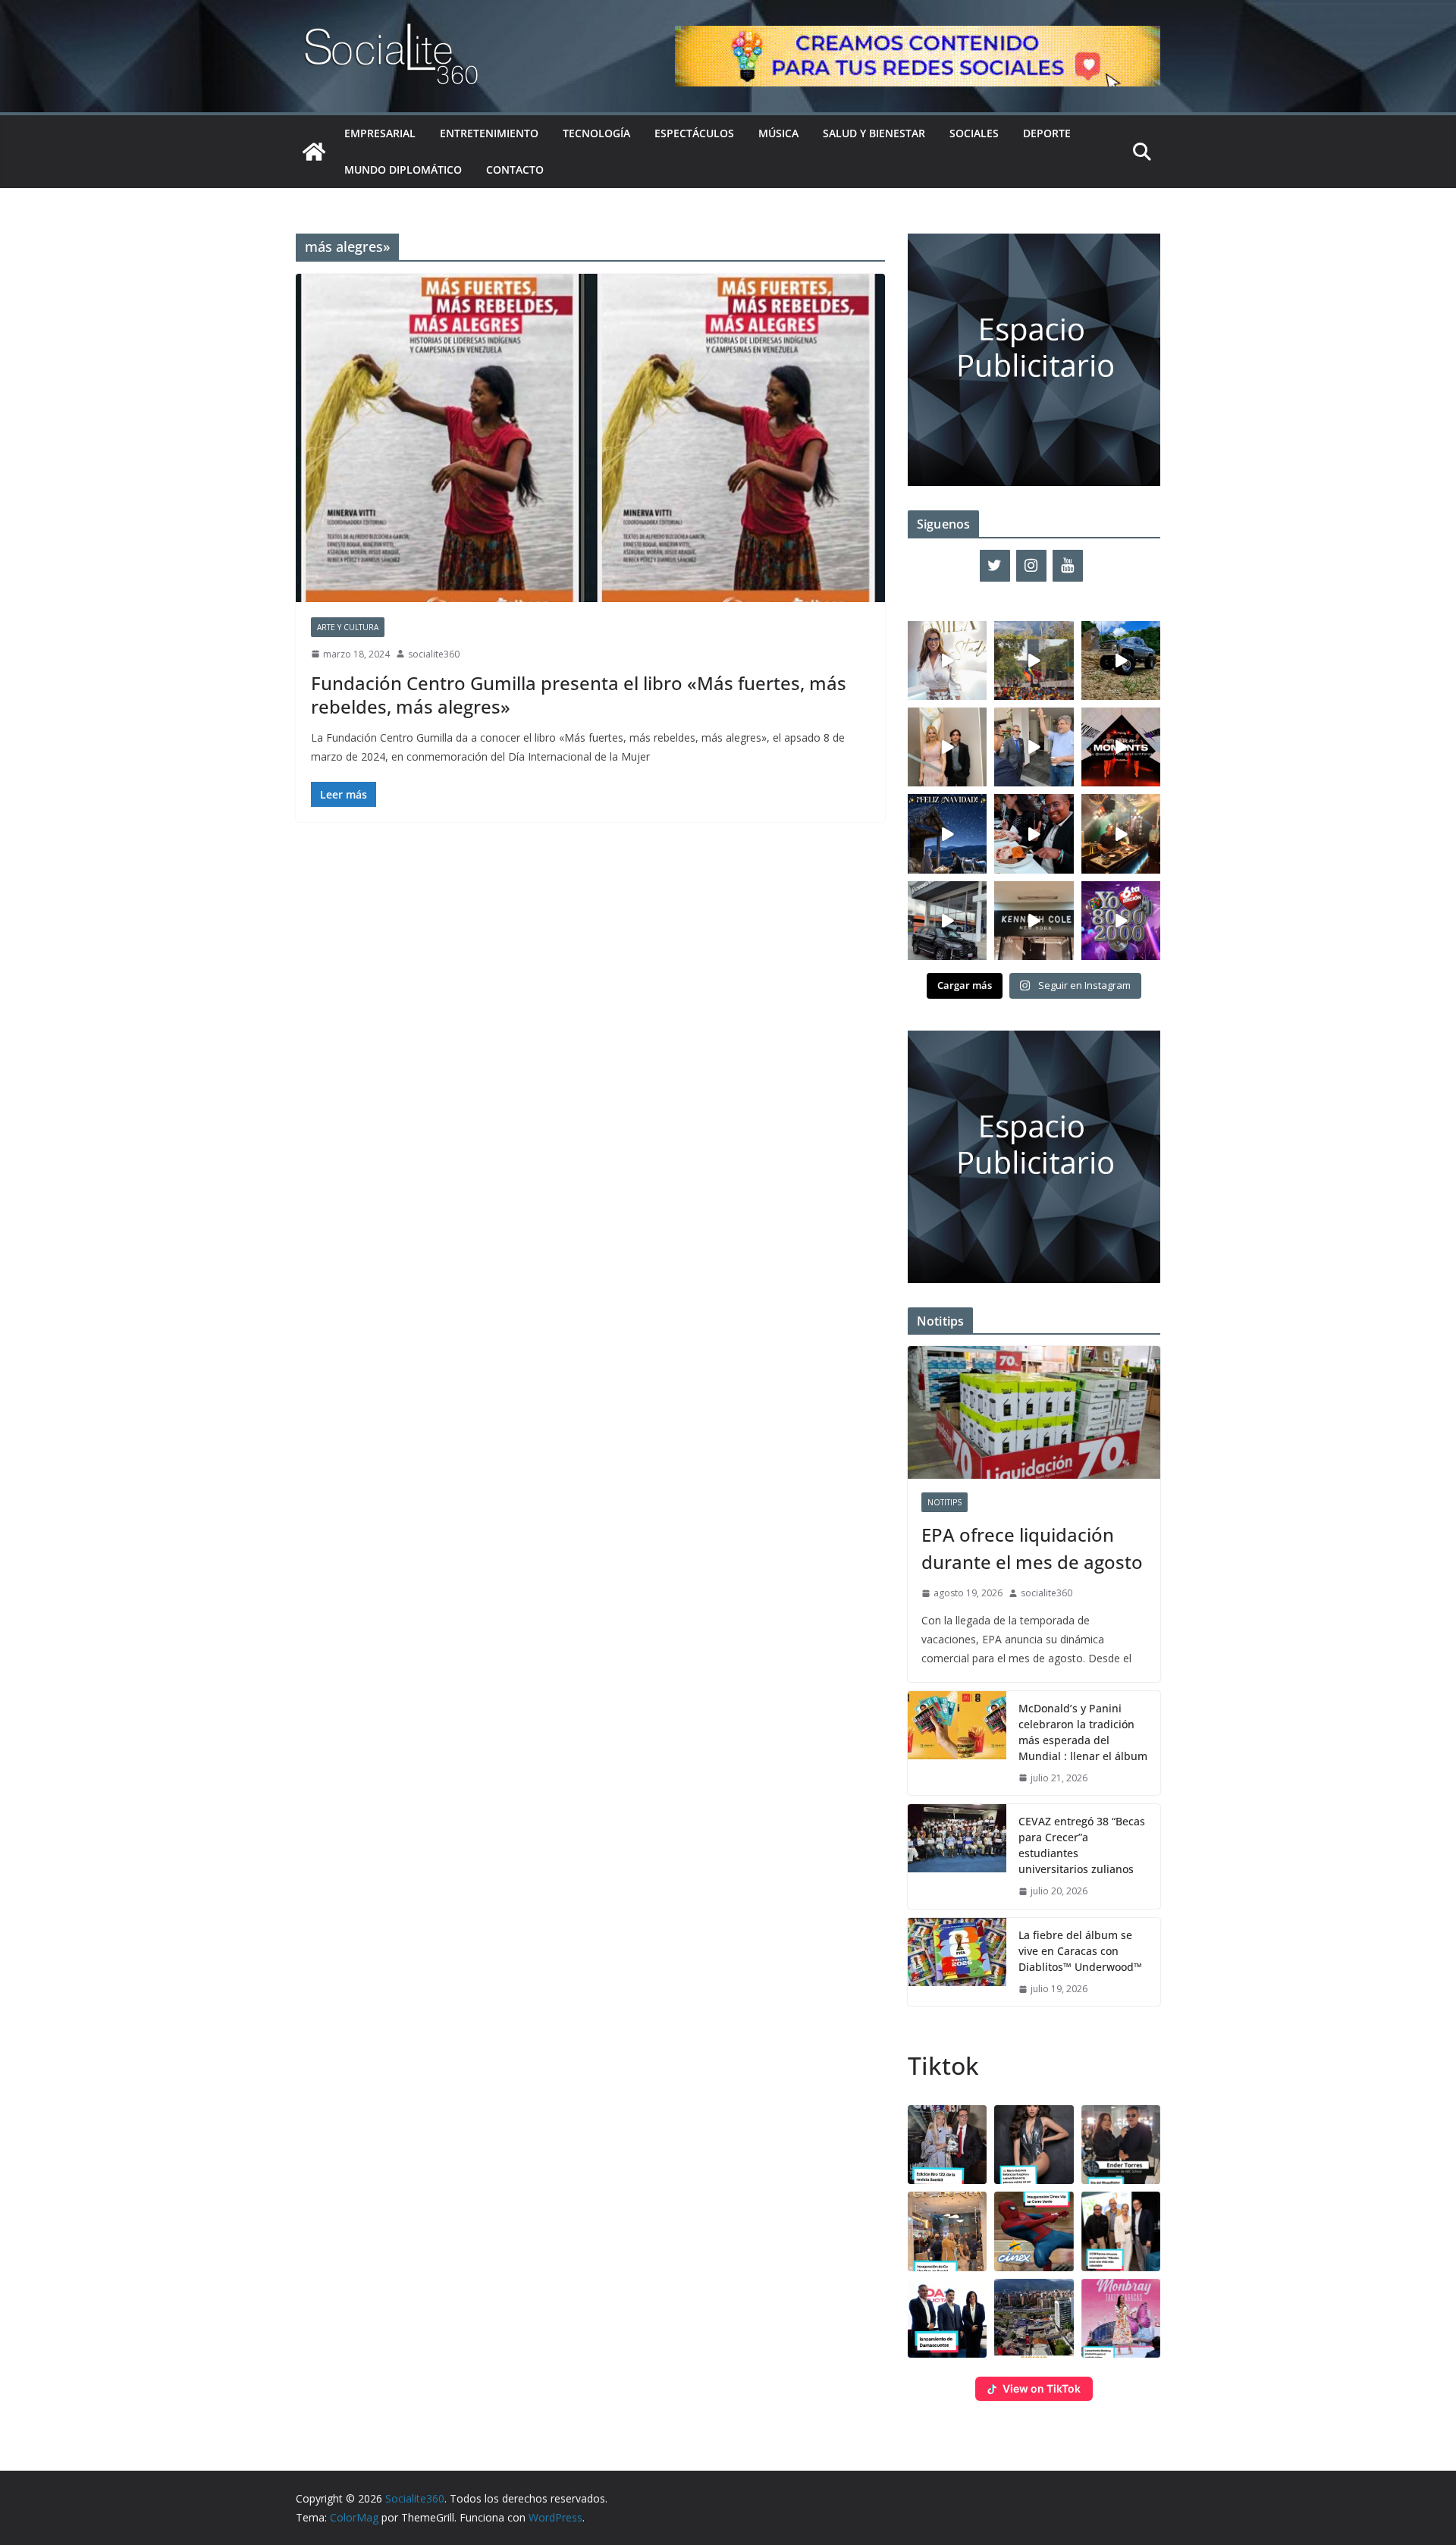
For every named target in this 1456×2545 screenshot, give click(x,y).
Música (778, 133)
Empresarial (380, 133)
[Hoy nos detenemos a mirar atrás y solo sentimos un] (1121, 747)
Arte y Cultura (348, 627)
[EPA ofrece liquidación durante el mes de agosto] (1034, 1412)
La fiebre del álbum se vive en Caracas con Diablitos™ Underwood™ (1080, 1951)
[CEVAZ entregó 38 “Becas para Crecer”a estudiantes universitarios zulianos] (957, 1856)
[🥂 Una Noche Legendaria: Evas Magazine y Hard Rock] (1034, 833)
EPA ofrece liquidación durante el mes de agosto (1032, 1548)
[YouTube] (1068, 566)
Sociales (974, 133)
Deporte (1047, 133)
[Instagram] (1031, 566)
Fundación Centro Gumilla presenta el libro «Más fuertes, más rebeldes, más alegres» (579, 695)
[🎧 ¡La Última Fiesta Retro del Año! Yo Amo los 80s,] (1121, 921)
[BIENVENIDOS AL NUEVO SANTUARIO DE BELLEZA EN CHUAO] (947, 661)
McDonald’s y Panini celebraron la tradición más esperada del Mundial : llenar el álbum (1083, 1732)
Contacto (515, 169)
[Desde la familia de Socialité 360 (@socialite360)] (947, 833)
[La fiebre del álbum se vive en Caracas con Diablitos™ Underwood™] (957, 1962)
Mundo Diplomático (403, 169)
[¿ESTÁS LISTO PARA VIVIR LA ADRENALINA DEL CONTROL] (1121, 661)
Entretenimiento (489, 133)
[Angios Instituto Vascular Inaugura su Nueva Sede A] (1034, 747)
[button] (947, 2145)
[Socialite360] (314, 152)
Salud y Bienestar (874, 133)
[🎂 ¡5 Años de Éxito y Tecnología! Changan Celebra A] (947, 921)
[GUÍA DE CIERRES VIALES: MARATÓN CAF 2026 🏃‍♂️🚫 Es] (1034, 661)
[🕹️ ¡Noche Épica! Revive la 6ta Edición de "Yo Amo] (1121, 833)
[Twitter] (995, 566)
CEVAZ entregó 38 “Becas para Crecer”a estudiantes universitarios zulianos (1082, 1845)
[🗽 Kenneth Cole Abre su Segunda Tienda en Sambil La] (1034, 921)
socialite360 (434, 654)
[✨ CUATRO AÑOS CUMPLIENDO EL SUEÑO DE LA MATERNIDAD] (947, 747)
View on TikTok (1042, 2388)
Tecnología (596, 133)
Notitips (945, 1502)
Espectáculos (694, 133)
